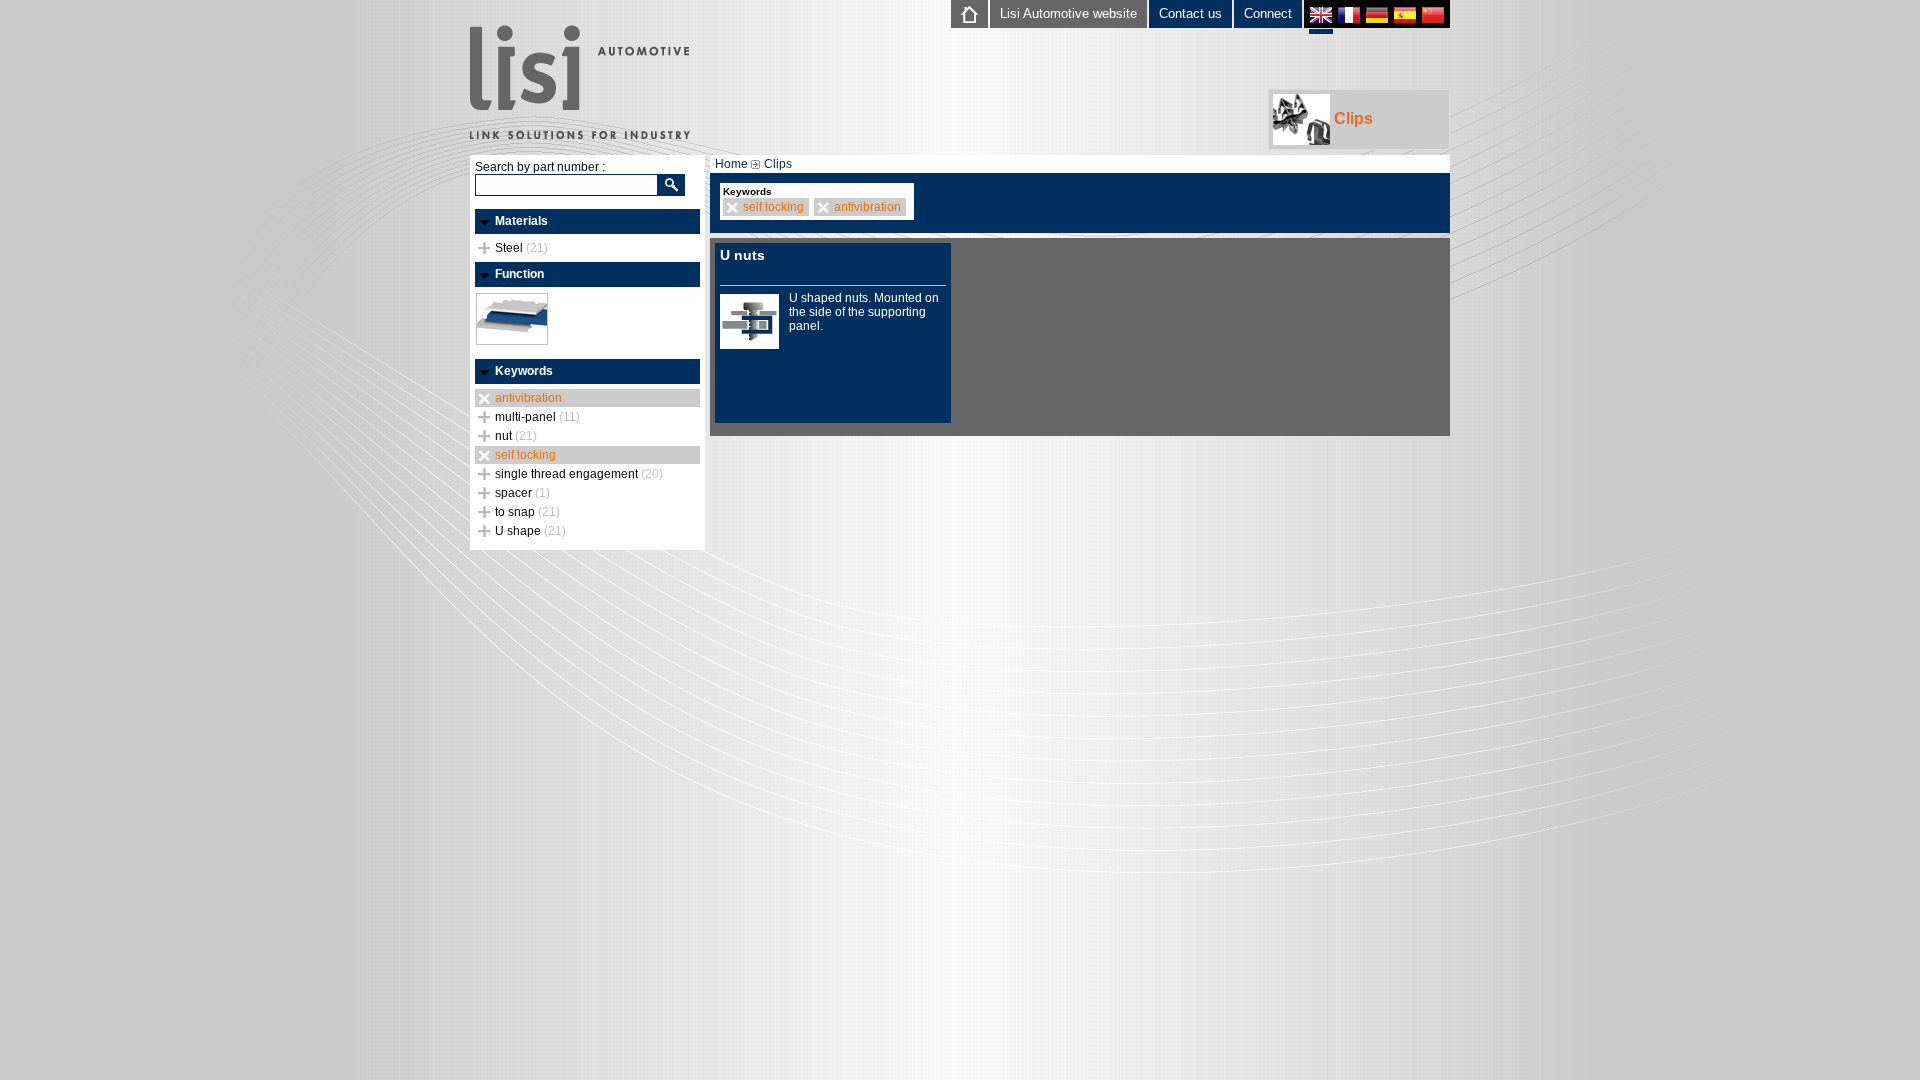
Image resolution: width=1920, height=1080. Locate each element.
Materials (521, 221)
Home (731, 164)
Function (519, 274)
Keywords (524, 371)
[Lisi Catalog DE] (1377, 17)
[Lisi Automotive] (580, 84)
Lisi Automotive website (1068, 13)
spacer (522, 493)
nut (516, 436)
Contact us (1190, 13)
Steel (521, 248)
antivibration (528, 398)
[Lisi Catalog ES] (1405, 17)
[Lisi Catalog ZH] (1433, 17)
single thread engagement (579, 474)
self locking (525, 455)
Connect (1268, 13)
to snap (527, 512)
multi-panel (537, 417)
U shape (530, 531)
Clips (1351, 118)
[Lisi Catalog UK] (1321, 20)
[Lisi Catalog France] (1349, 17)
